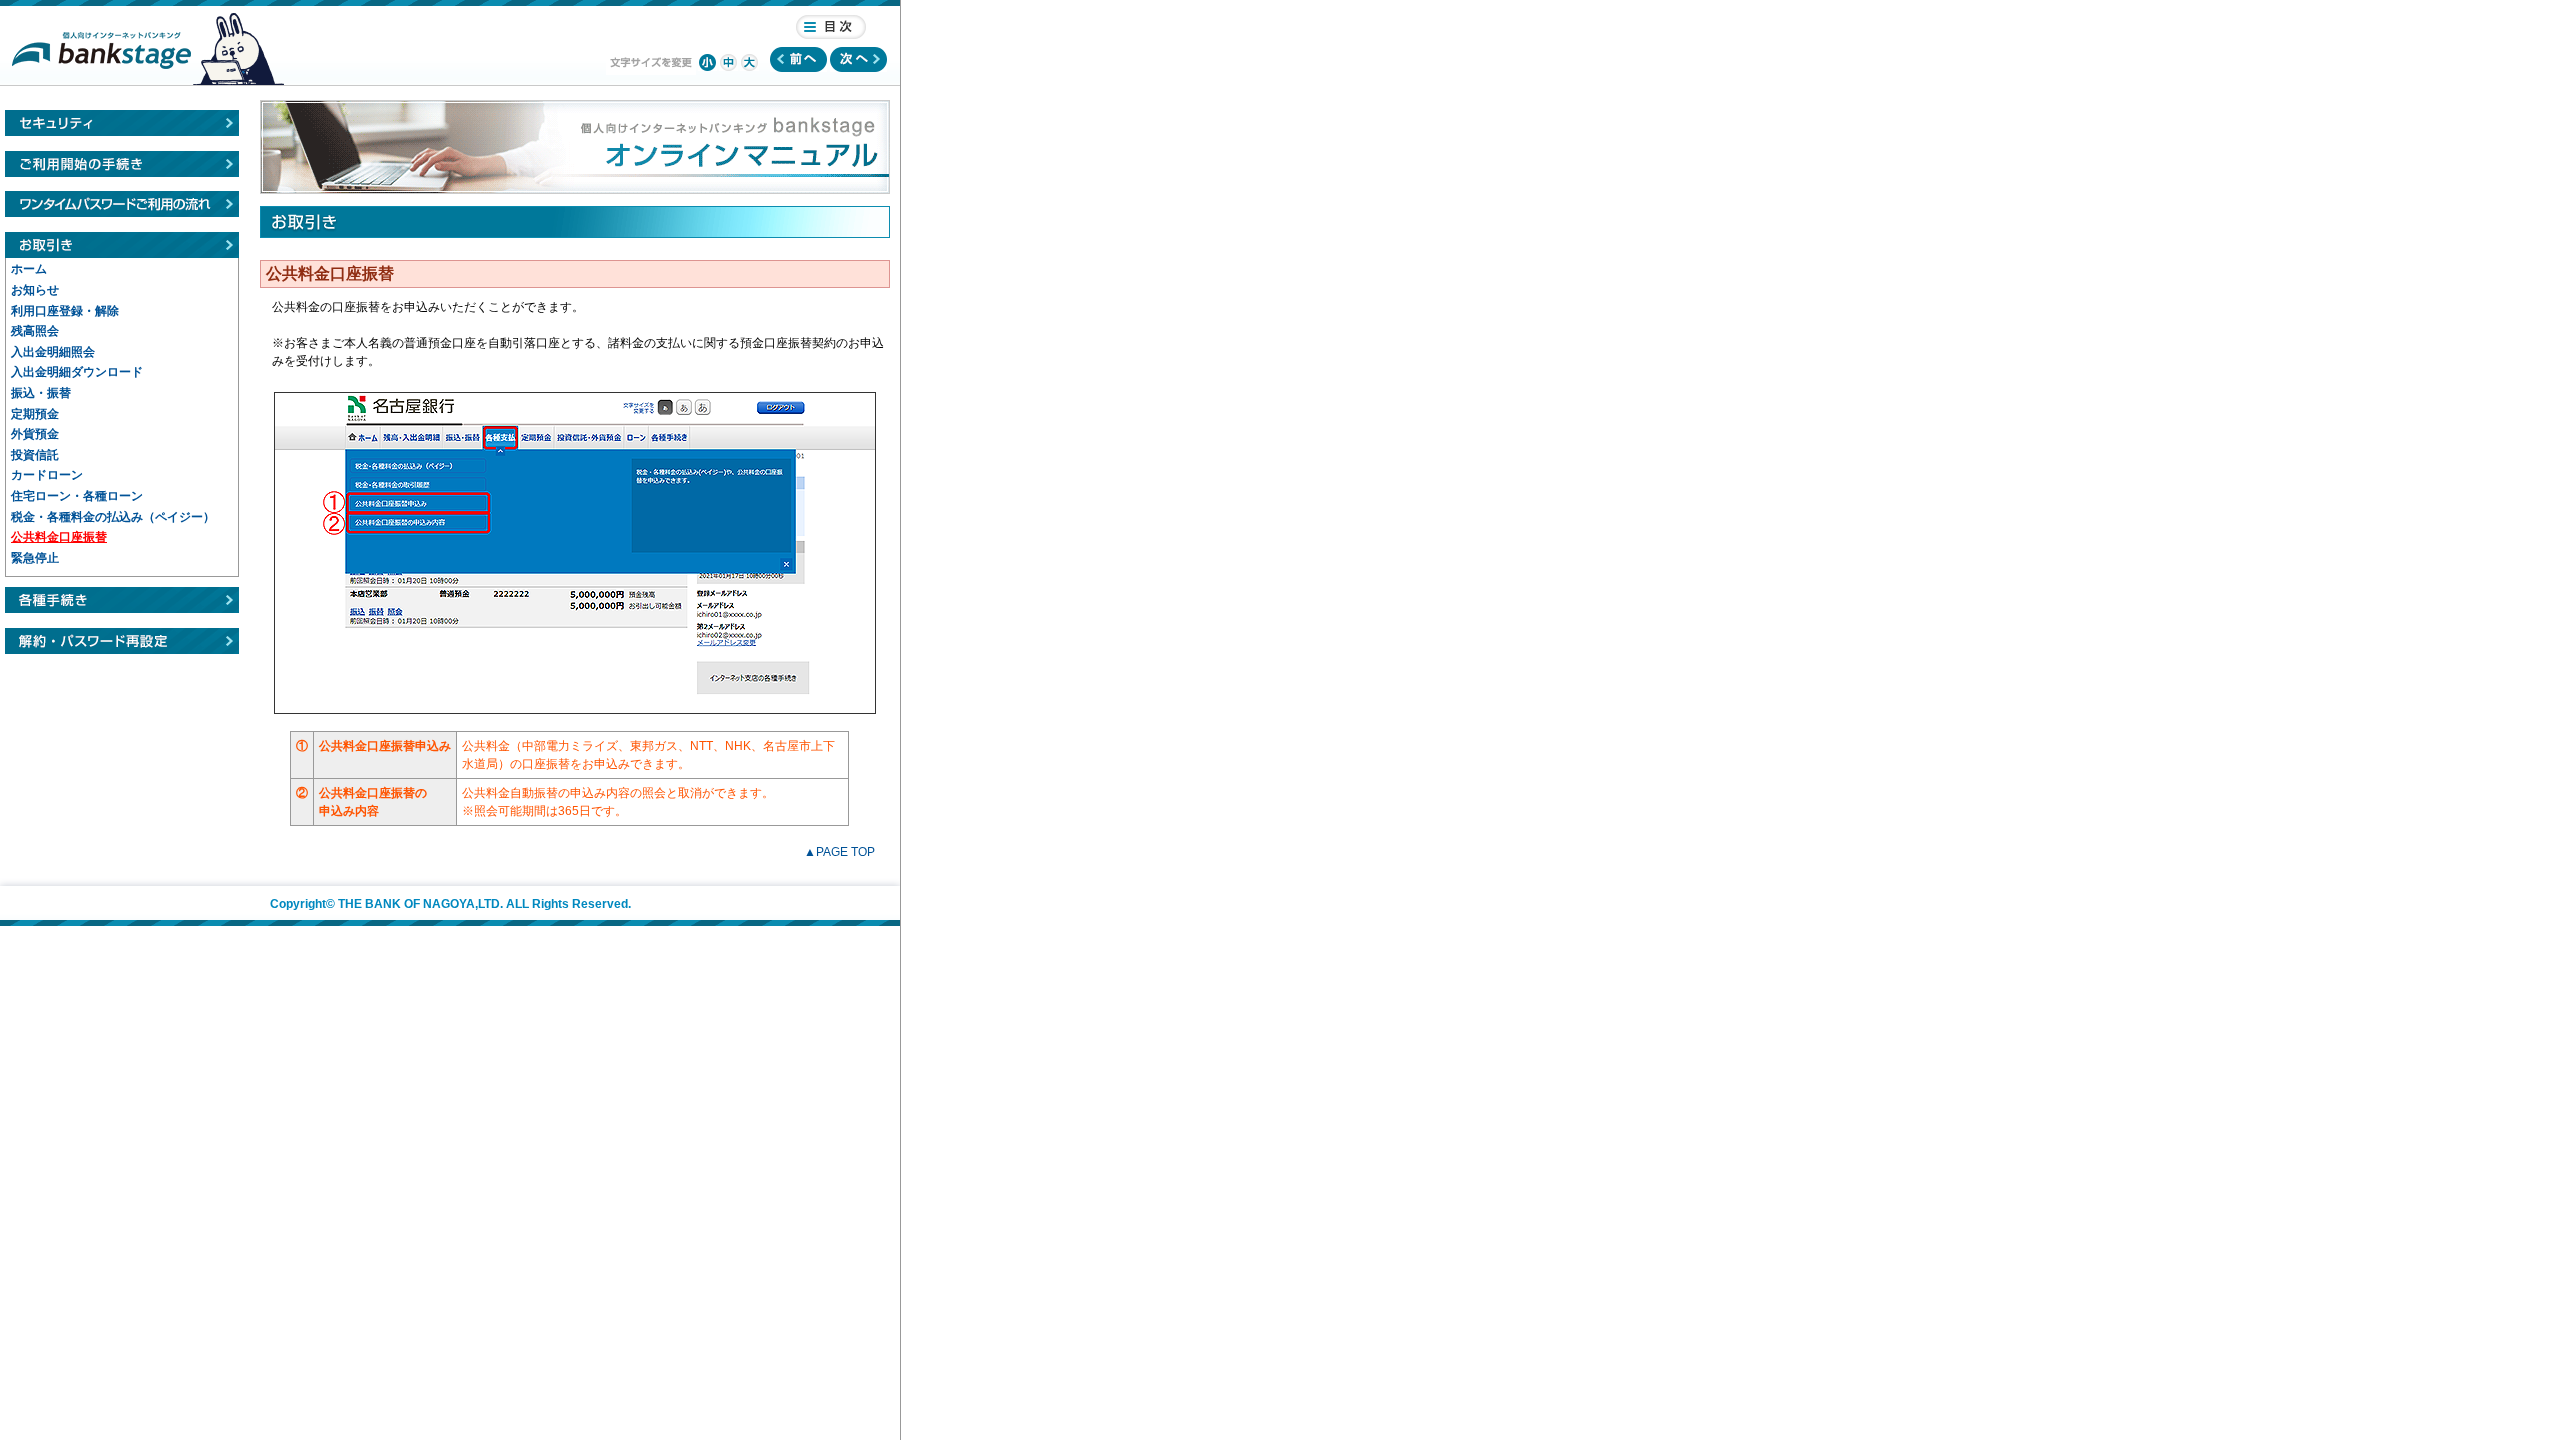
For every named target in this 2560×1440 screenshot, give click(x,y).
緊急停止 (35, 558)
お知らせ (35, 290)
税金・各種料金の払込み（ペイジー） (113, 517)
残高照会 (35, 331)
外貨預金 (35, 434)
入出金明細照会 (53, 352)
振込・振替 (41, 393)
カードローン (47, 475)
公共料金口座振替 (59, 537)
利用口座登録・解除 (65, 311)
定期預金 (35, 414)
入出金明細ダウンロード (77, 372)
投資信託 (35, 455)
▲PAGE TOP (839, 852)
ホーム (29, 269)
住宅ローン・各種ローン (77, 496)
